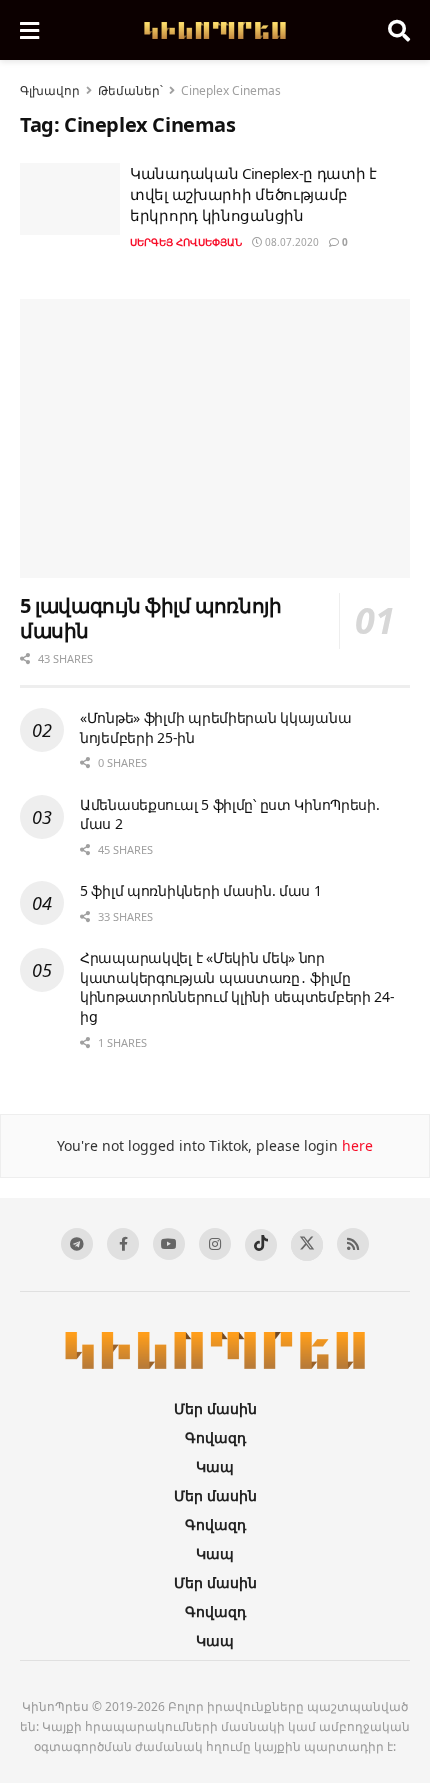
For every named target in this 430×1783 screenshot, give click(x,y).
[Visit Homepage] (214, 30)
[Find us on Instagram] (215, 1244)
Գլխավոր (50, 90)
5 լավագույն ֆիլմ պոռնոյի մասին (150, 618)
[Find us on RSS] (353, 1244)
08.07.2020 (290, 242)
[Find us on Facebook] (123, 1244)
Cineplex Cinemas (231, 90)
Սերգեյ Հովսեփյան (186, 242)
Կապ (215, 1466)
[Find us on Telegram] (77, 1244)
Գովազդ (215, 1437)
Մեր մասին (215, 1408)
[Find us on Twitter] (307, 1245)
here (355, 1145)
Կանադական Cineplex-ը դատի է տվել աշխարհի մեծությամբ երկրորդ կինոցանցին (253, 194)
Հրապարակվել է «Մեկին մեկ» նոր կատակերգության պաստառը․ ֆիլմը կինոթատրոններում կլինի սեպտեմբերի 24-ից (237, 987)
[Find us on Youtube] (169, 1244)
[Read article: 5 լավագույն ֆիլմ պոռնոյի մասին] (215, 438)
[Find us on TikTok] (261, 1245)
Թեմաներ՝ (130, 90)
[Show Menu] (29, 30)
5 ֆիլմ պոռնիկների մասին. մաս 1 (201, 890)
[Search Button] (399, 30)
